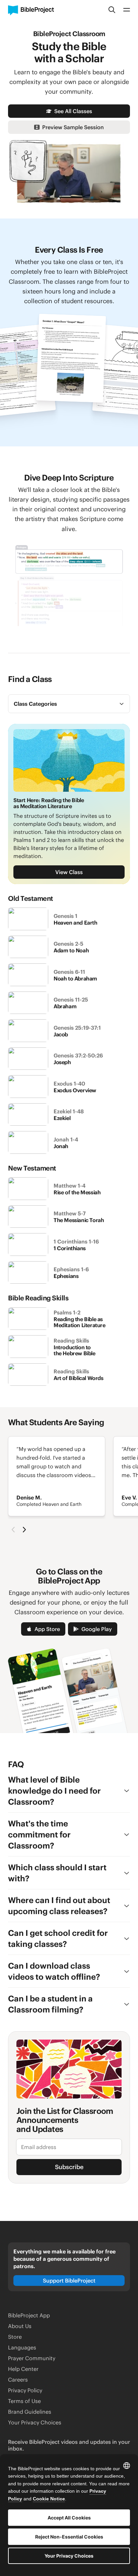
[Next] (24, 1530)
